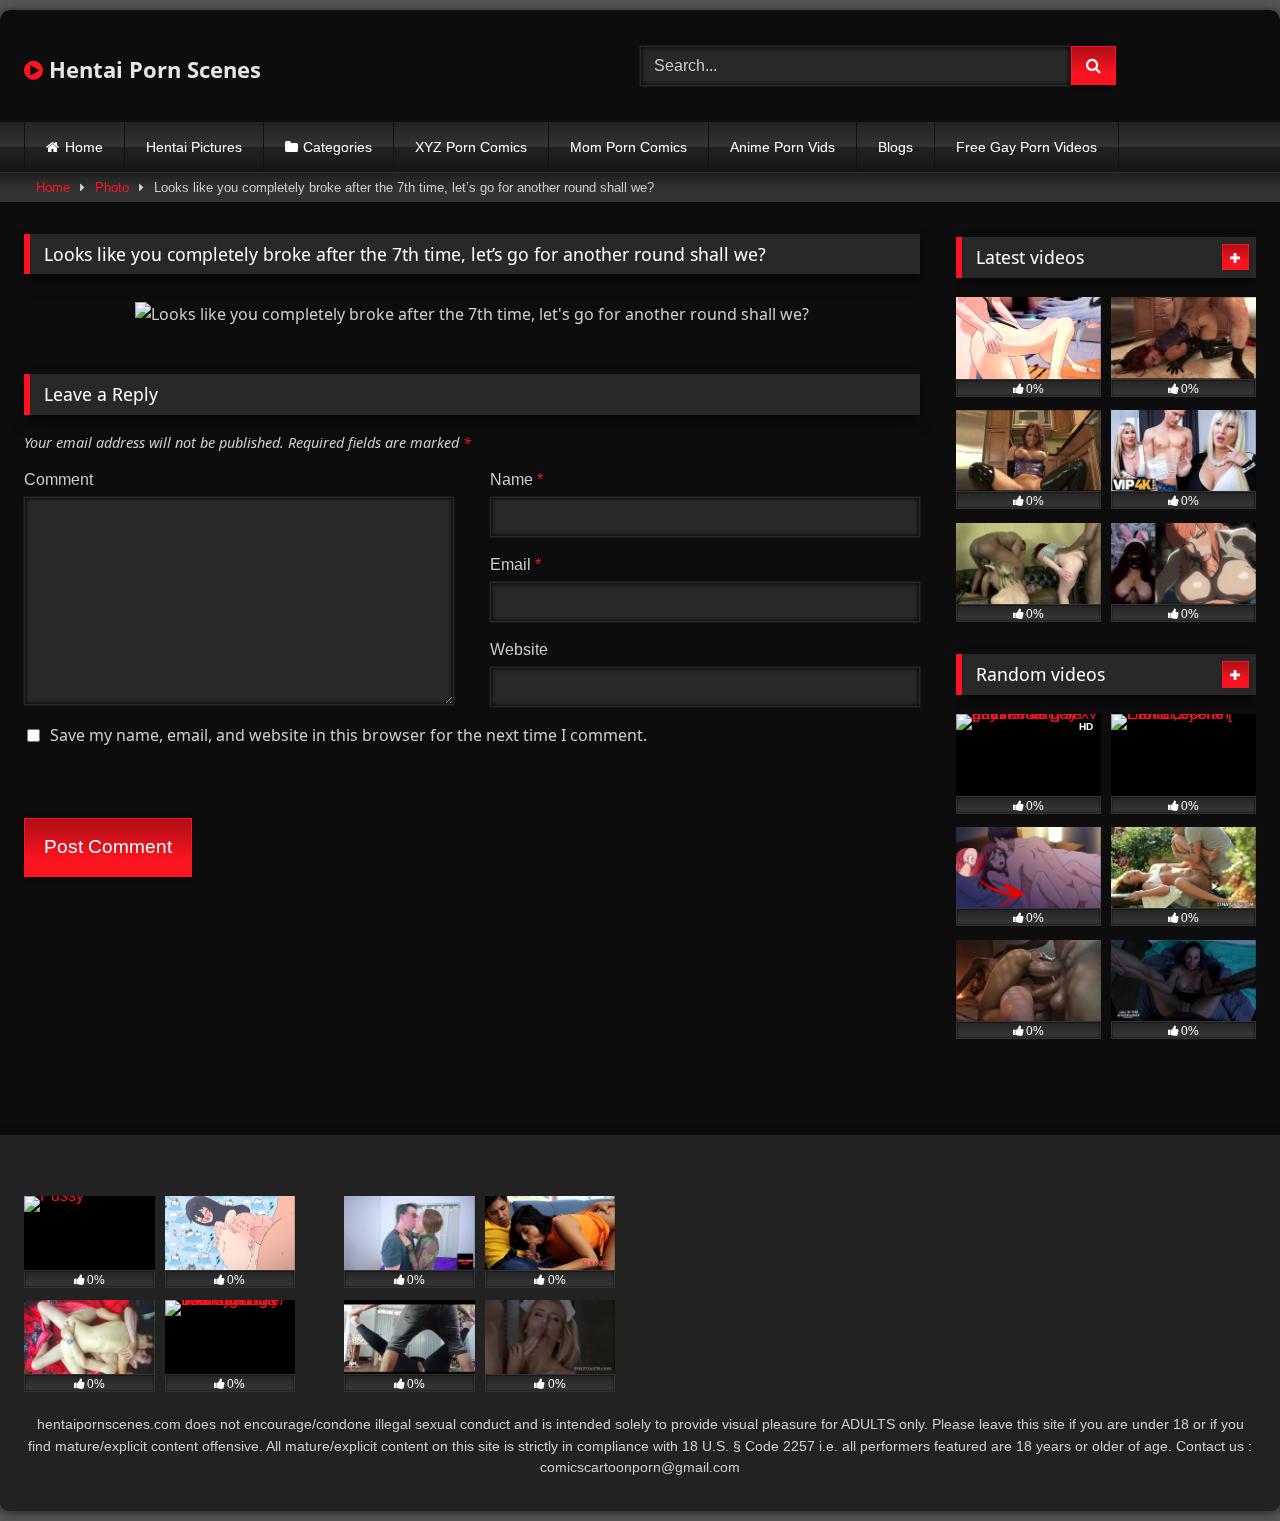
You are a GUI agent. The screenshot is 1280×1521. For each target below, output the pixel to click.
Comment (58, 479)
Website (519, 649)
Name (516, 479)
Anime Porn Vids (782, 147)
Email (515, 564)
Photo (112, 187)
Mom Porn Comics (628, 147)
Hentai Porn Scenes (152, 69)
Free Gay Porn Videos (1026, 147)
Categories (337, 147)
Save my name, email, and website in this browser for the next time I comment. (348, 735)
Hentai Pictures (194, 147)
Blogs (895, 147)
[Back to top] (1218, 1461)
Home (84, 147)
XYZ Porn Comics (471, 147)
